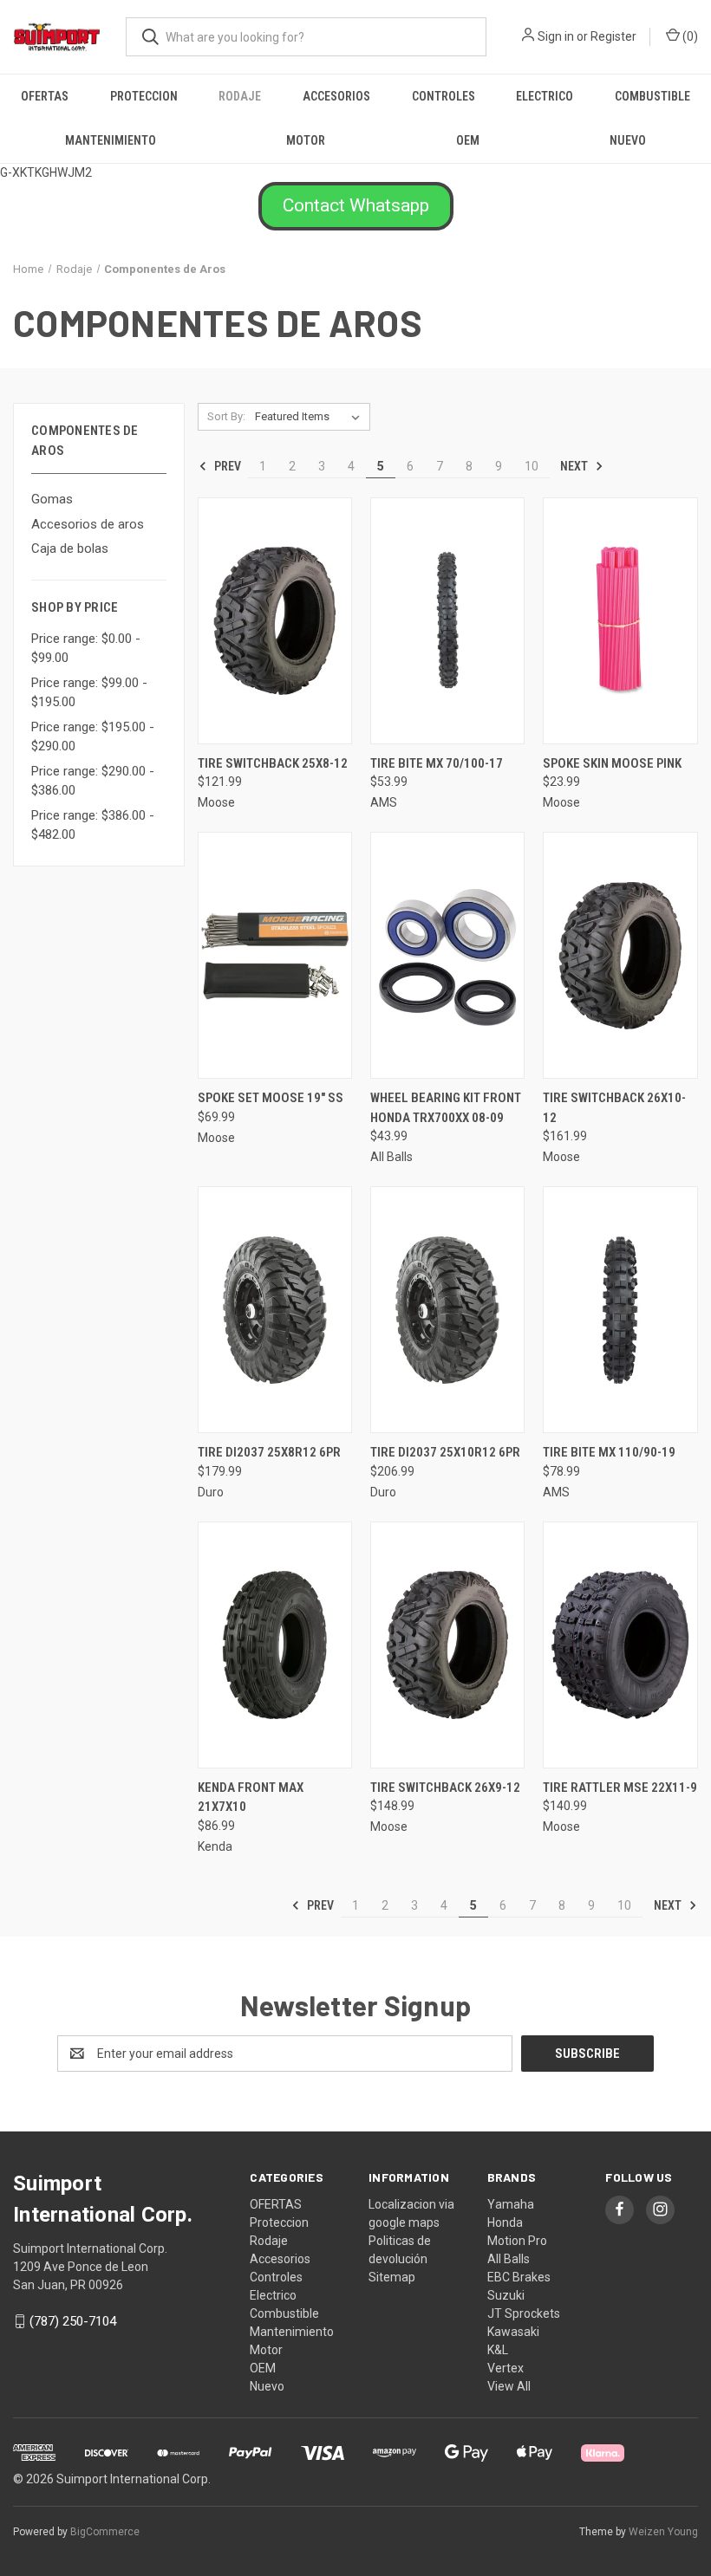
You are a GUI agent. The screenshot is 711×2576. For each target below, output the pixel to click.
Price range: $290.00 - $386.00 (93, 781)
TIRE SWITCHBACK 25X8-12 (273, 763)
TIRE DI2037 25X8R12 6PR (269, 1452)
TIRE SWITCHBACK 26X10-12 (614, 1108)
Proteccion (144, 96)
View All (509, 2386)
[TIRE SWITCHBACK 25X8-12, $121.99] (275, 621)
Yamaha (511, 2204)
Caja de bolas (70, 548)
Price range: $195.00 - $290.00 (93, 737)
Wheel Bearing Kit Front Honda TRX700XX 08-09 (446, 1108)
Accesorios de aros (88, 524)
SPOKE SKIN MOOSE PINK (612, 763)
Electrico (545, 96)
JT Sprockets (524, 2313)
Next (575, 466)
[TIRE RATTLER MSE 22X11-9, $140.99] (620, 1645)
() (689, 36)
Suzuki (506, 2295)
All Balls (509, 2259)
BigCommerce (105, 2532)
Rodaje (240, 96)
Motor (306, 140)
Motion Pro (517, 2241)
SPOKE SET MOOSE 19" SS (271, 1098)
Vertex (506, 2368)
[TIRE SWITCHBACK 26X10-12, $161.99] (620, 955)
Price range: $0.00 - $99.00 (86, 649)
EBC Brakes (519, 2277)
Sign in (556, 36)
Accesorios (336, 96)
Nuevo (628, 140)
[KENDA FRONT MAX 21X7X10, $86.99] (275, 1645)
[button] (356, 206)
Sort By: (226, 416)
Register (613, 36)
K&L (498, 2350)
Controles (444, 96)
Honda (505, 2222)
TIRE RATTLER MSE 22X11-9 (620, 1788)
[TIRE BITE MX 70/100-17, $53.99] (447, 621)
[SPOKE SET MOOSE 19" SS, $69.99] (275, 955)
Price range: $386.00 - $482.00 (93, 825)
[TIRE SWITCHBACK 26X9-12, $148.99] (447, 1645)
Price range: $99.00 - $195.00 (89, 693)
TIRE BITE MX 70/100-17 (437, 763)
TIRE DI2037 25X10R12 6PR (445, 1452)
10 (532, 466)
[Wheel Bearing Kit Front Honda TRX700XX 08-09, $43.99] (447, 955)
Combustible (652, 96)
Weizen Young (663, 2532)
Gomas (52, 499)
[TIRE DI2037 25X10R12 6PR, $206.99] (447, 1310)
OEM (468, 140)
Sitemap (392, 2277)
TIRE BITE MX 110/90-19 (609, 1452)
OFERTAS (45, 96)
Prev (226, 466)
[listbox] (311, 417)
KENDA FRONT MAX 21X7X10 (251, 1797)
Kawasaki (513, 2332)
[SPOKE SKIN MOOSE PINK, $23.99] (620, 621)
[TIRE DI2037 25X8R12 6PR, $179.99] (275, 1310)
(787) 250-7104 (73, 2321)
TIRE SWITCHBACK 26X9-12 (445, 1788)
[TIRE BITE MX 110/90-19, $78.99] (620, 1310)
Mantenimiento (111, 140)
